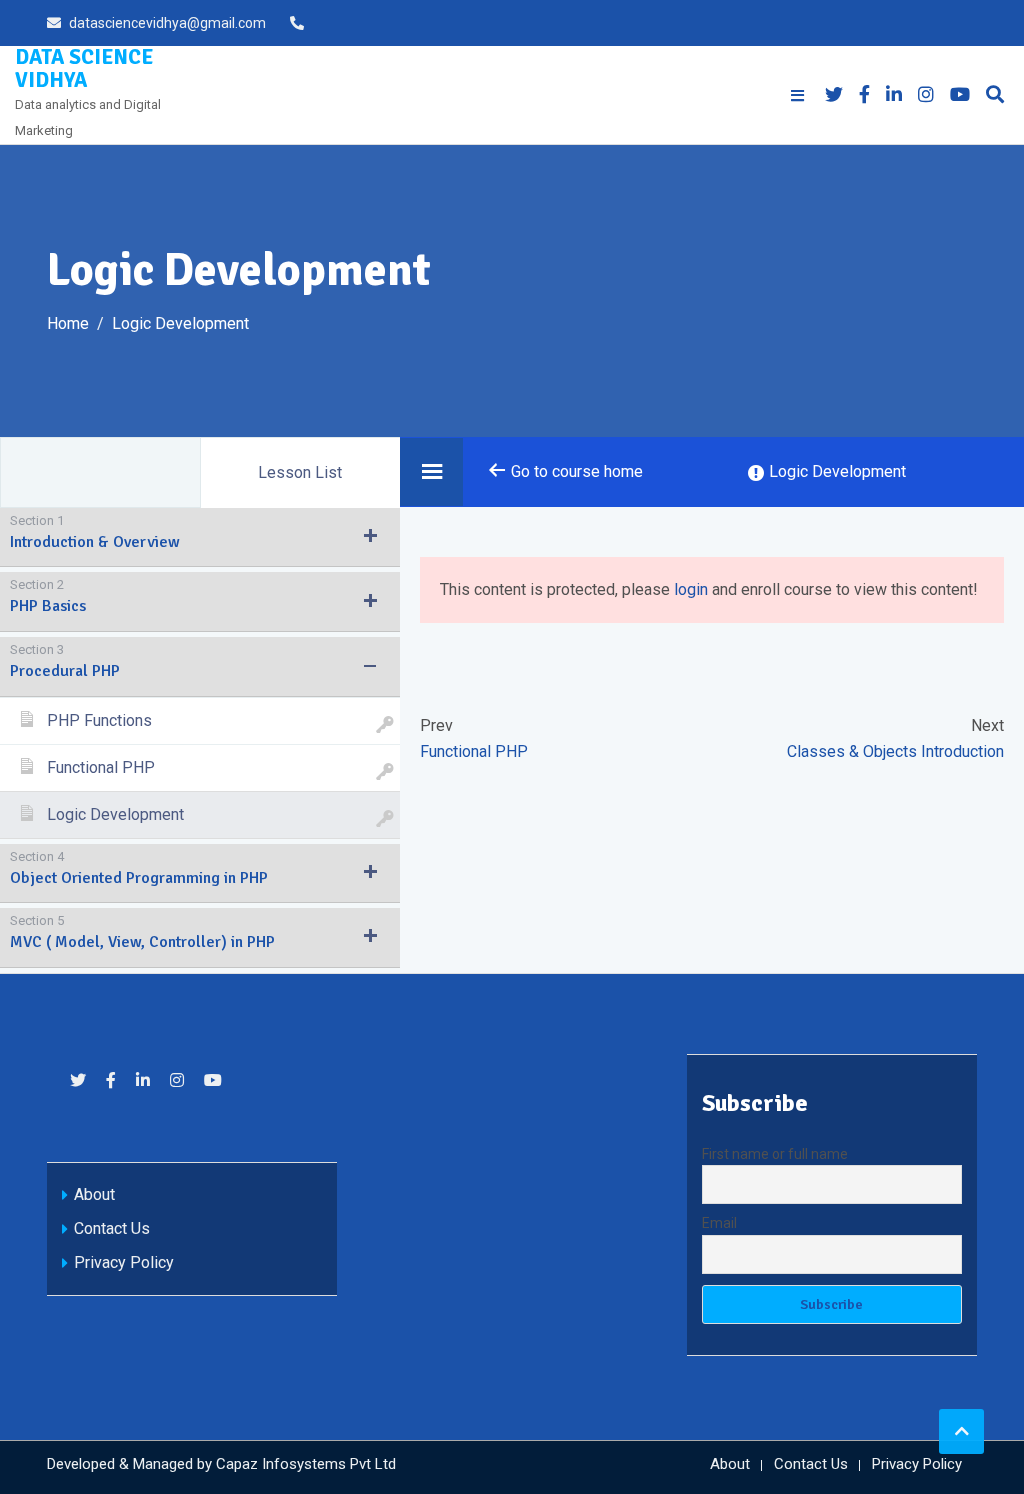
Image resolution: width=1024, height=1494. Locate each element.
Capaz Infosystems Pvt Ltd (306, 1464)
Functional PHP (474, 751)
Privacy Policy (124, 1262)
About (94, 1194)
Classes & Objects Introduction (895, 751)
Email (719, 1223)
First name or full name (775, 1154)
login (691, 589)
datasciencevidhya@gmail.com (167, 23)
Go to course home (575, 471)
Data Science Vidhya (84, 68)
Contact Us (112, 1228)
